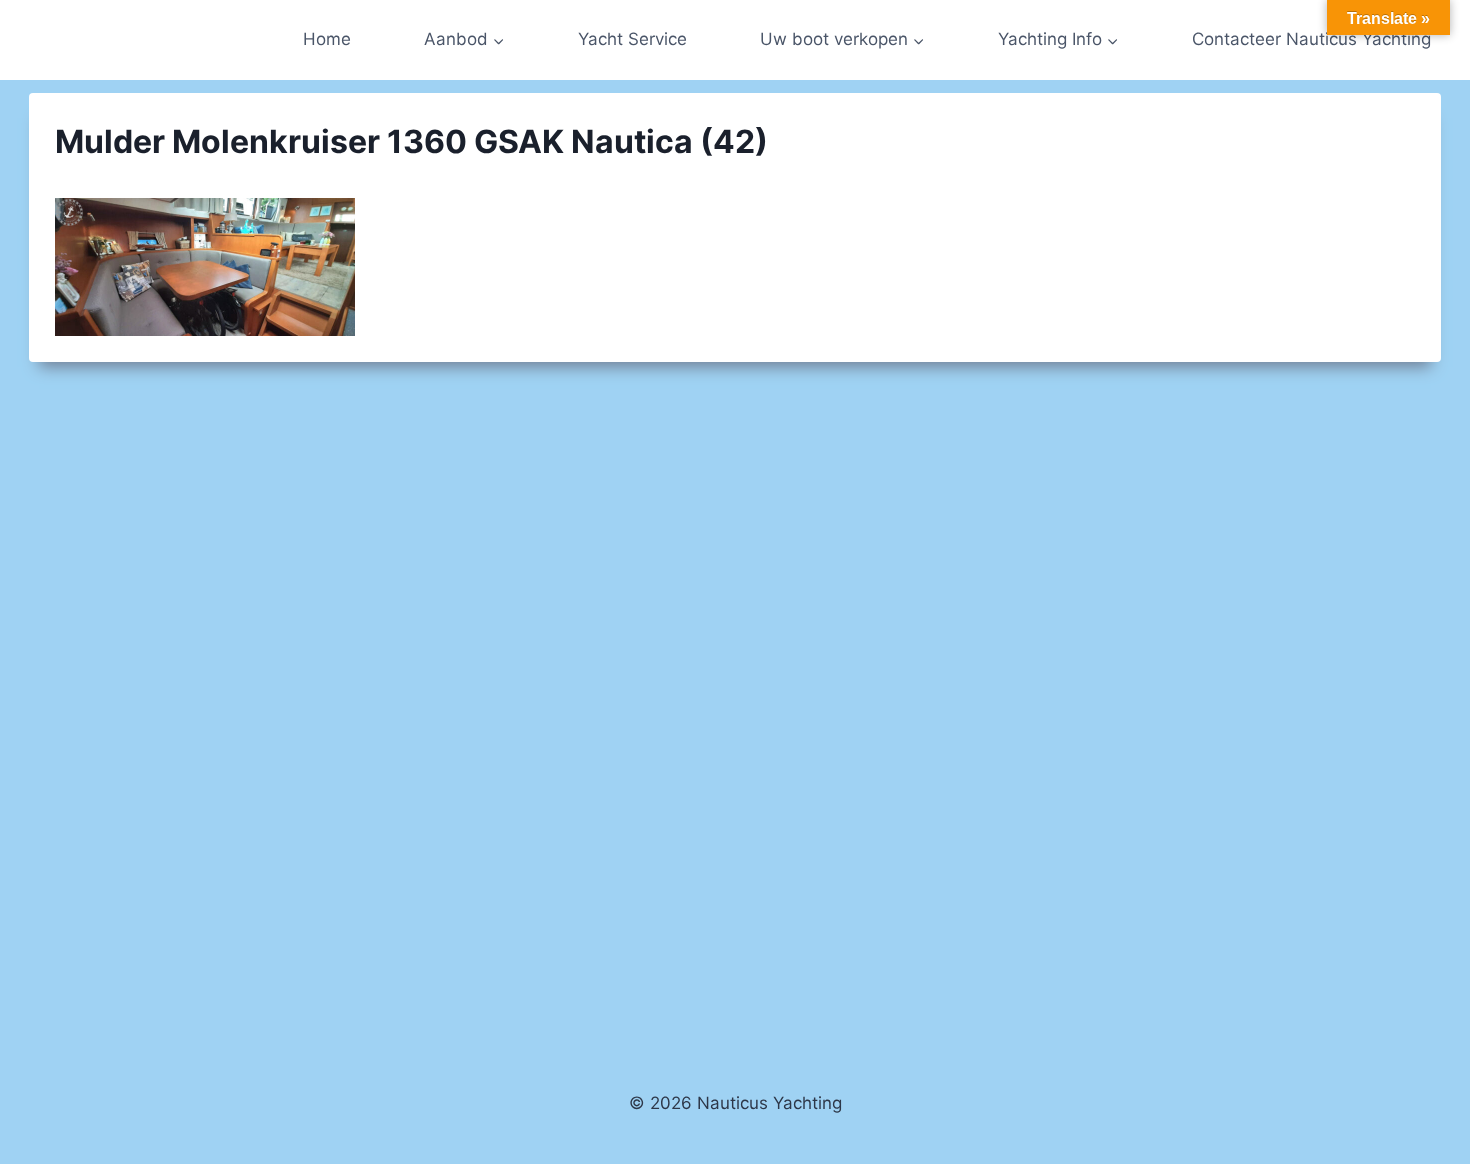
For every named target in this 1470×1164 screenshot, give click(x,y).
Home (327, 39)
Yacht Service (632, 39)
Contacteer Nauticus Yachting (1311, 39)
